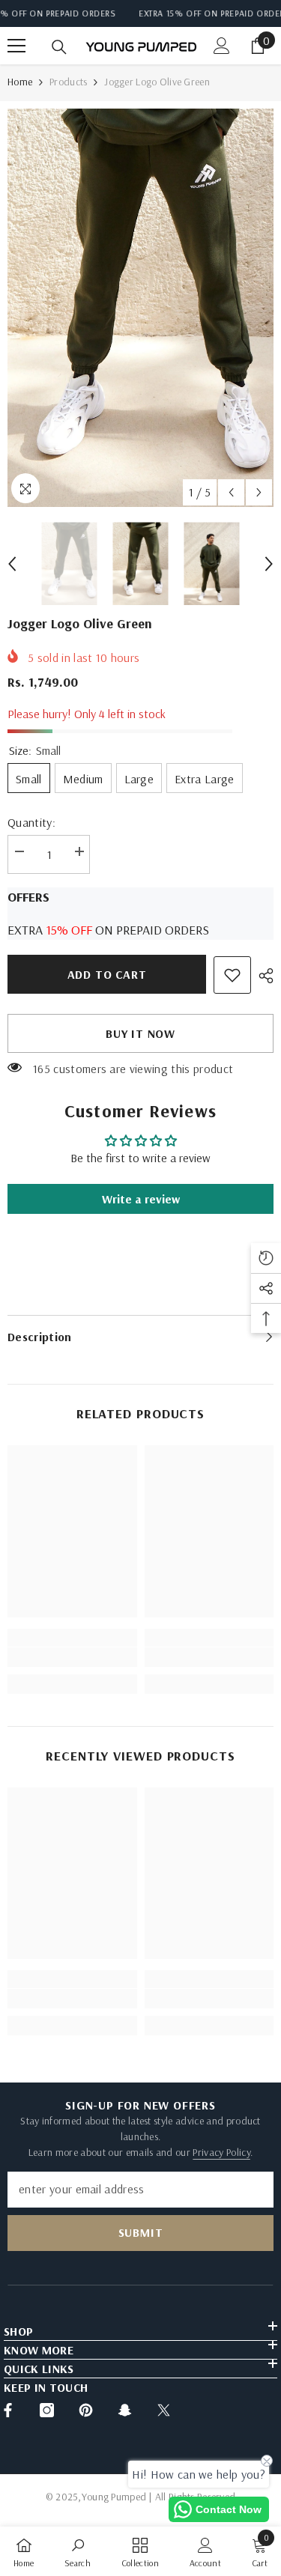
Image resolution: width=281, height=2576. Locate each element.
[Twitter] (164, 2410)
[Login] (222, 46)
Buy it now (140, 1033)
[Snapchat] (125, 2410)
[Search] (59, 47)
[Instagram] (47, 2410)
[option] (140, 308)
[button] (231, 492)
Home (20, 82)
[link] (232, 975)
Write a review (141, 1199)
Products (68, 82)
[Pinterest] (86, 2410)
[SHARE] (262, 976)
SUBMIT (141, 2232)
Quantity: (31, 822)
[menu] (16, 46)
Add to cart (106, 974)
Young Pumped (114, 2497)
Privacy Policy (221, 2152)
